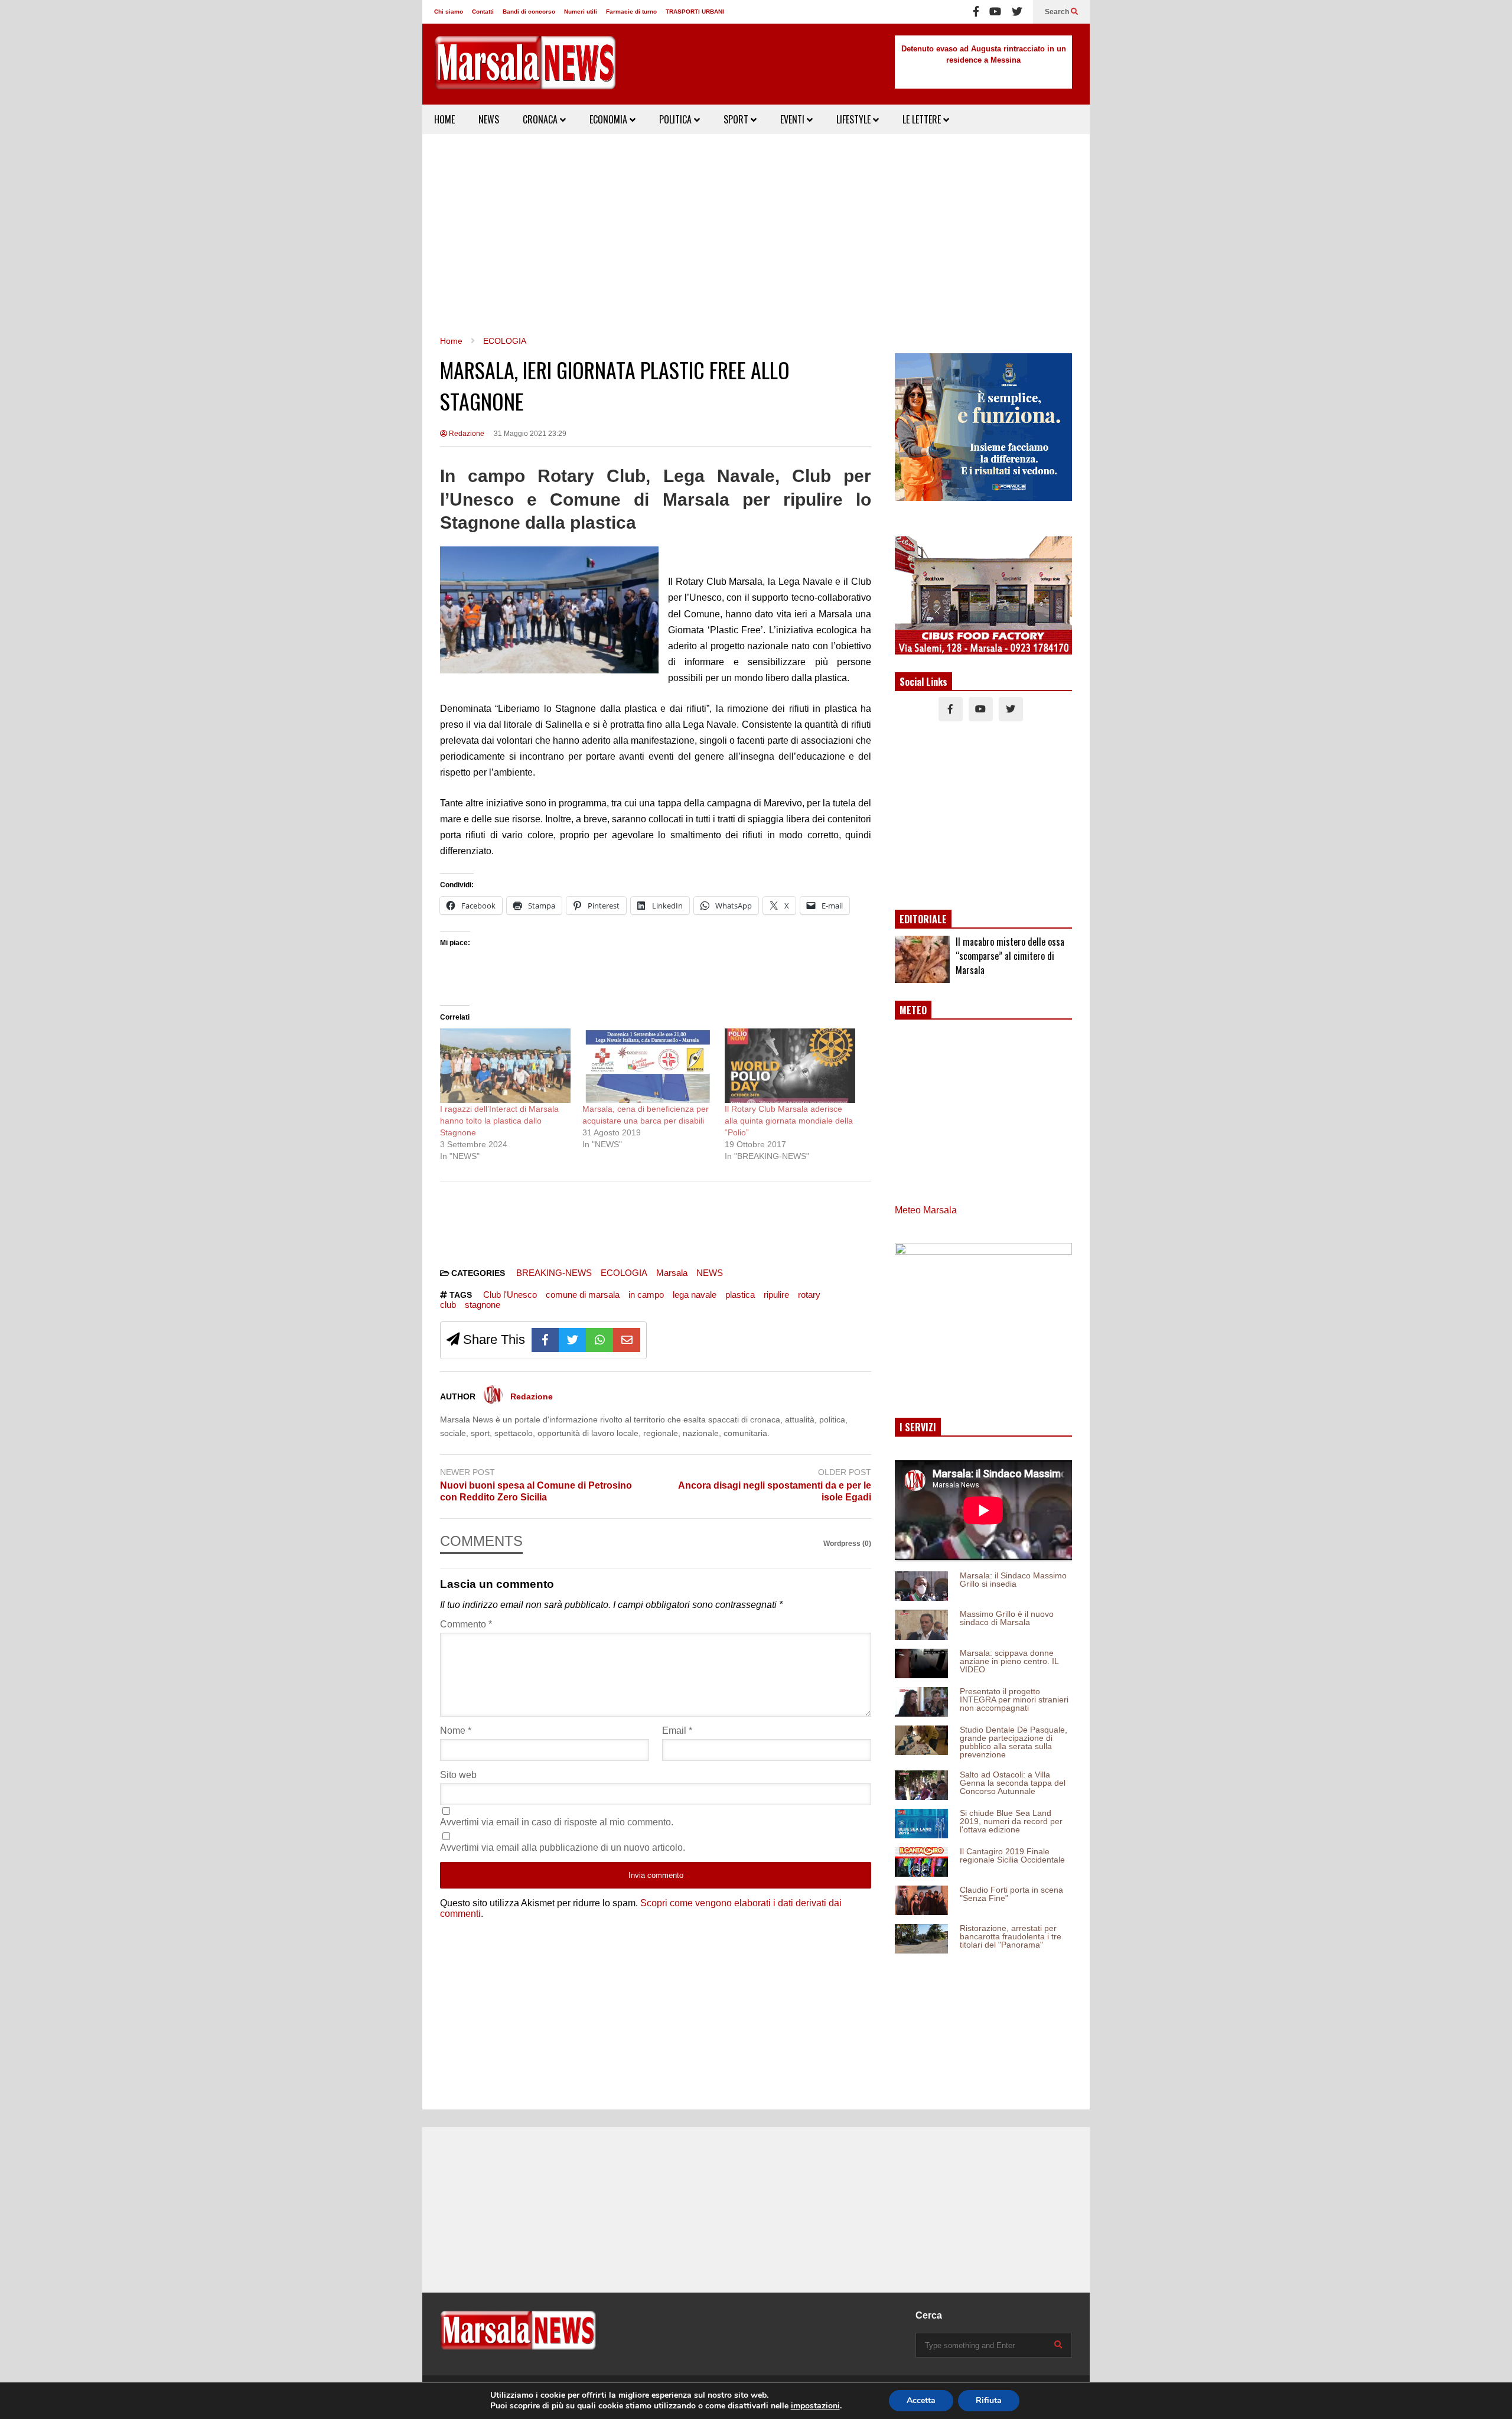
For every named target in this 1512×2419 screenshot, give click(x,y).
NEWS (489, 119)
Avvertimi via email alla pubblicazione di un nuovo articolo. (563, 1847)
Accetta (921, 2400)
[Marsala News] (525, 70)
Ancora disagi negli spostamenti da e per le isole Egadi (775, 1492)
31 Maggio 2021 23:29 (530, 434)
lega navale (695, 1295)
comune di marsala (583, 1295)
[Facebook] (976, 12)
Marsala (672, 1273)
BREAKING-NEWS (554, 1273)
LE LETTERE (923, 119)
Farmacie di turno (631, 12)
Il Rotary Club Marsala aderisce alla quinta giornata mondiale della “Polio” (789, 1121)
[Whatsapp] (599, 1340)
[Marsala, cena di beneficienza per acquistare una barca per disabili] (648, 1066)
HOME (444, 119)
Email (677, 1731)
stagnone (483, 1305)
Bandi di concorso (529, 12)
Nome (456, 1731)
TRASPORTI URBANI (695, 12)
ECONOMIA (610, 119)
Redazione (466, 434)
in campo (646, 1295)
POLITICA (677, 119)
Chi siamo (449, 12)
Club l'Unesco (510, 1295)
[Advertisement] (756, 235)
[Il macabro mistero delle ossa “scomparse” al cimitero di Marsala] (922, 959)
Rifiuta (989, 2400)
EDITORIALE (923, 919)
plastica (740, 1295)
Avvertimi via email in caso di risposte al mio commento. (557, 1822)
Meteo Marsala (926, 1210)
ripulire (776, 1295)
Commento (466, 1624)
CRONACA (541, 119)
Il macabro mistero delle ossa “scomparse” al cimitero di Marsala (1010, 956)
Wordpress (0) (847, 1544)
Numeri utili (581, 12)
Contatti (483, 12)
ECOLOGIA (624, 1273)
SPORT (737, 119)
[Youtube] (995, 12)
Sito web (458, 1775)
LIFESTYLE (855, 119)
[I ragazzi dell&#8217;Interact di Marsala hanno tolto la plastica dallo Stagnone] (505, 1066)
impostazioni (815, 2406)
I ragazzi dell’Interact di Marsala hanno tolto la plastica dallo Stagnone (499, 1121)
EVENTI (794, 119)
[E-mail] (627, 1340)
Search (1058, 12)
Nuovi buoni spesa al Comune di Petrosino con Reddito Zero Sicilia (536, 1492)
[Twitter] (1017, 12)
